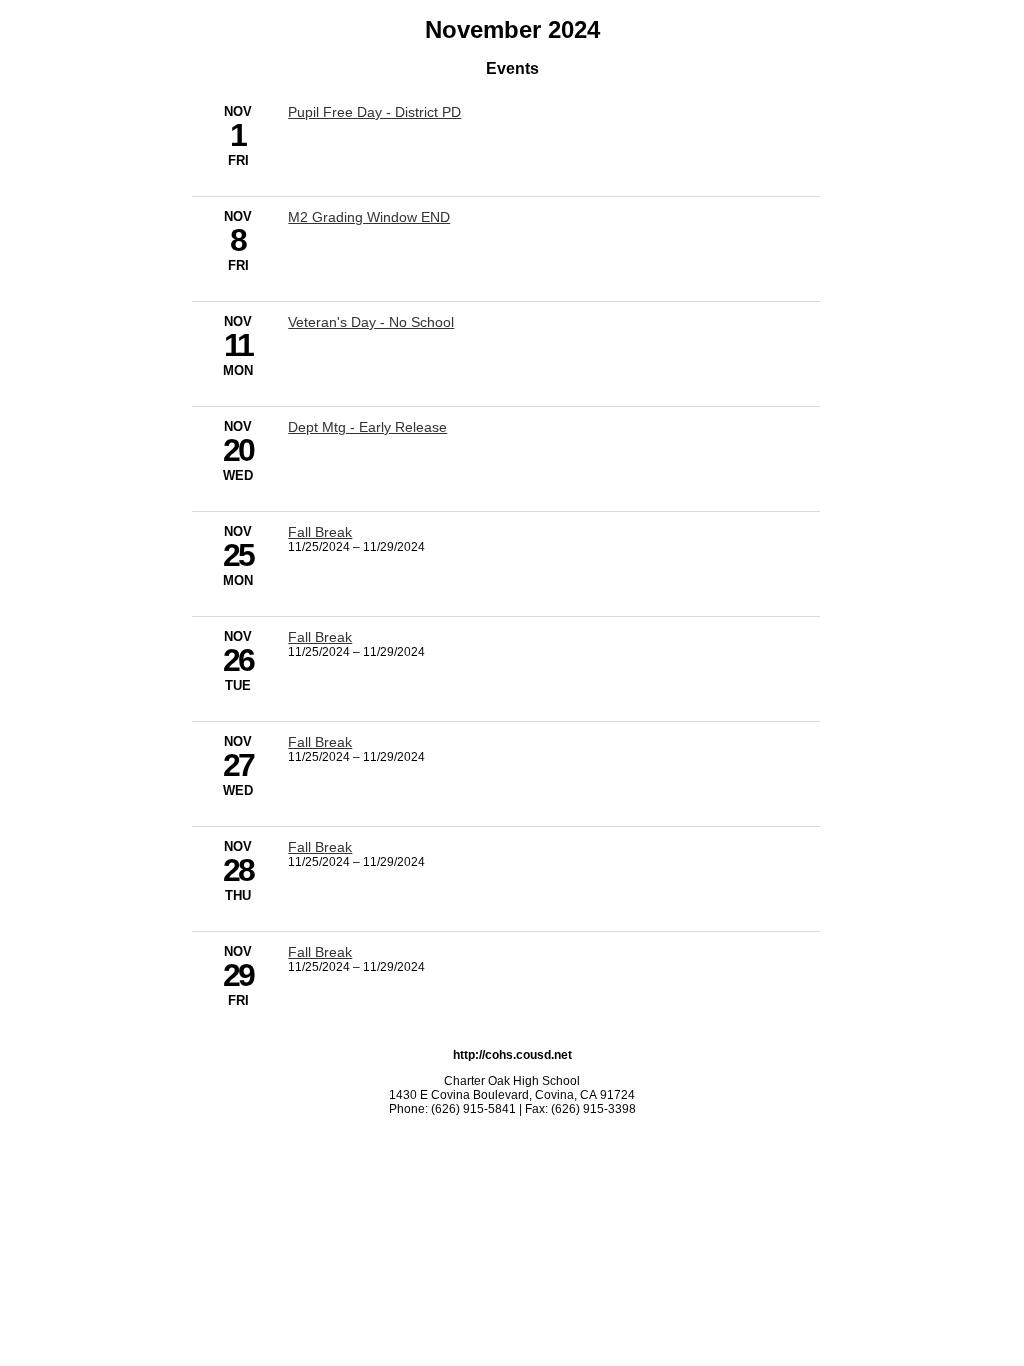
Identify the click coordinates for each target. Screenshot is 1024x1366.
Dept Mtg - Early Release (367, 427)
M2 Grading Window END (369, 217)
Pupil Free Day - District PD (374, 112)
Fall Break (320, 532)
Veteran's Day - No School (371, 322)
